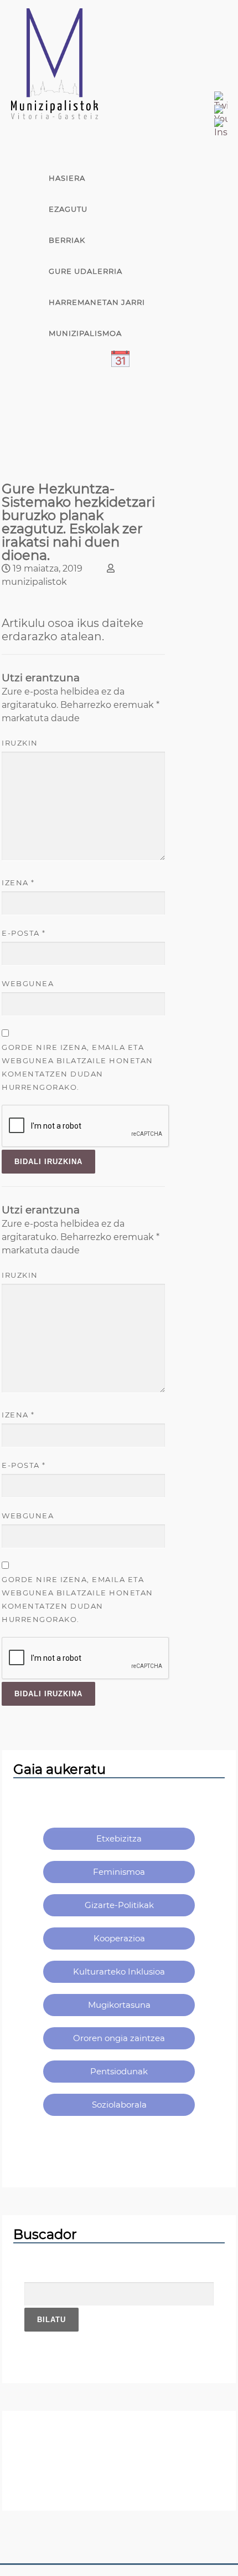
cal (57, 364)
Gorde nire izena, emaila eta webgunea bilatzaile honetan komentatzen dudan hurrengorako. (77, 1067)
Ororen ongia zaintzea (119, 2038)
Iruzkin (20, 743)
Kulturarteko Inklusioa (119, 1971)
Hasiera (67, 178)
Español (68, 395)
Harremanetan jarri (97, 302)
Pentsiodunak (119, 2071)
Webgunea (28, 983)
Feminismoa (119, 1872)
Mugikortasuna (119, 2005)
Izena (18, 883)
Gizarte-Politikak (119, 1905)
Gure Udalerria (86, 271)
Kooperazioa (119, 1938)
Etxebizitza (119, 1838)
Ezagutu (68, 209)
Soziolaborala (119, 2105)
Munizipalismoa (85, 333)
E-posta (24, 933)
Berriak (67, 240)
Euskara (68, 426)
